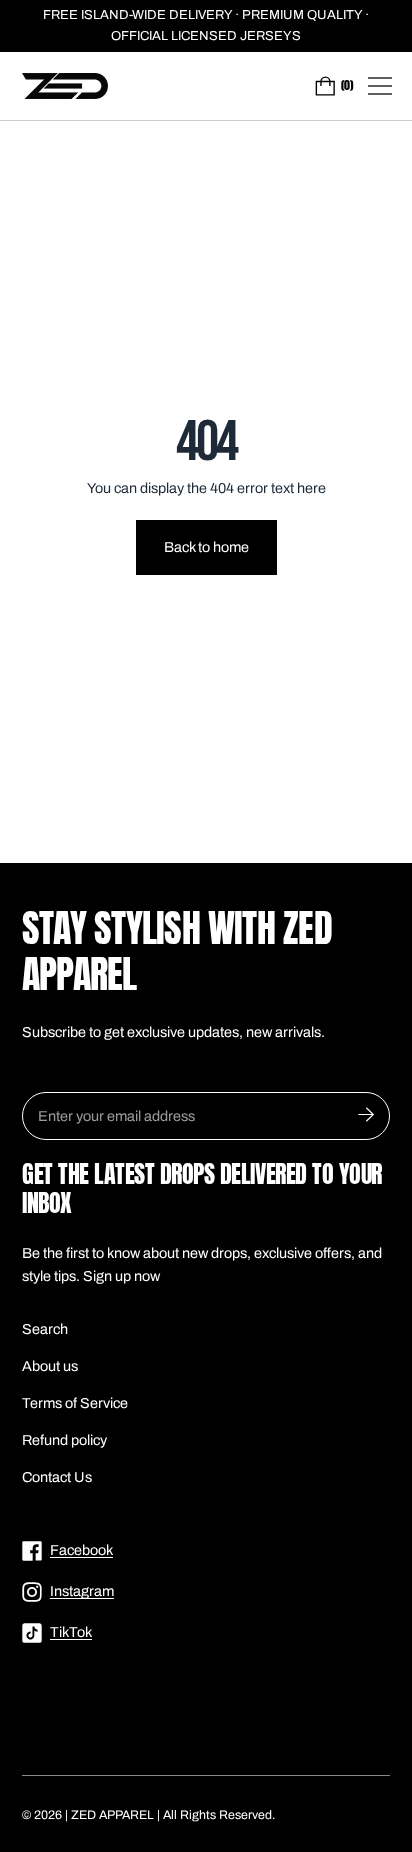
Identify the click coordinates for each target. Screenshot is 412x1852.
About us (50, 1366)
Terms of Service (75, 1403)
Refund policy (64, 1440)
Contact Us (57, 1477)
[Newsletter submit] (366, 1116)
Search (45, 1329)
